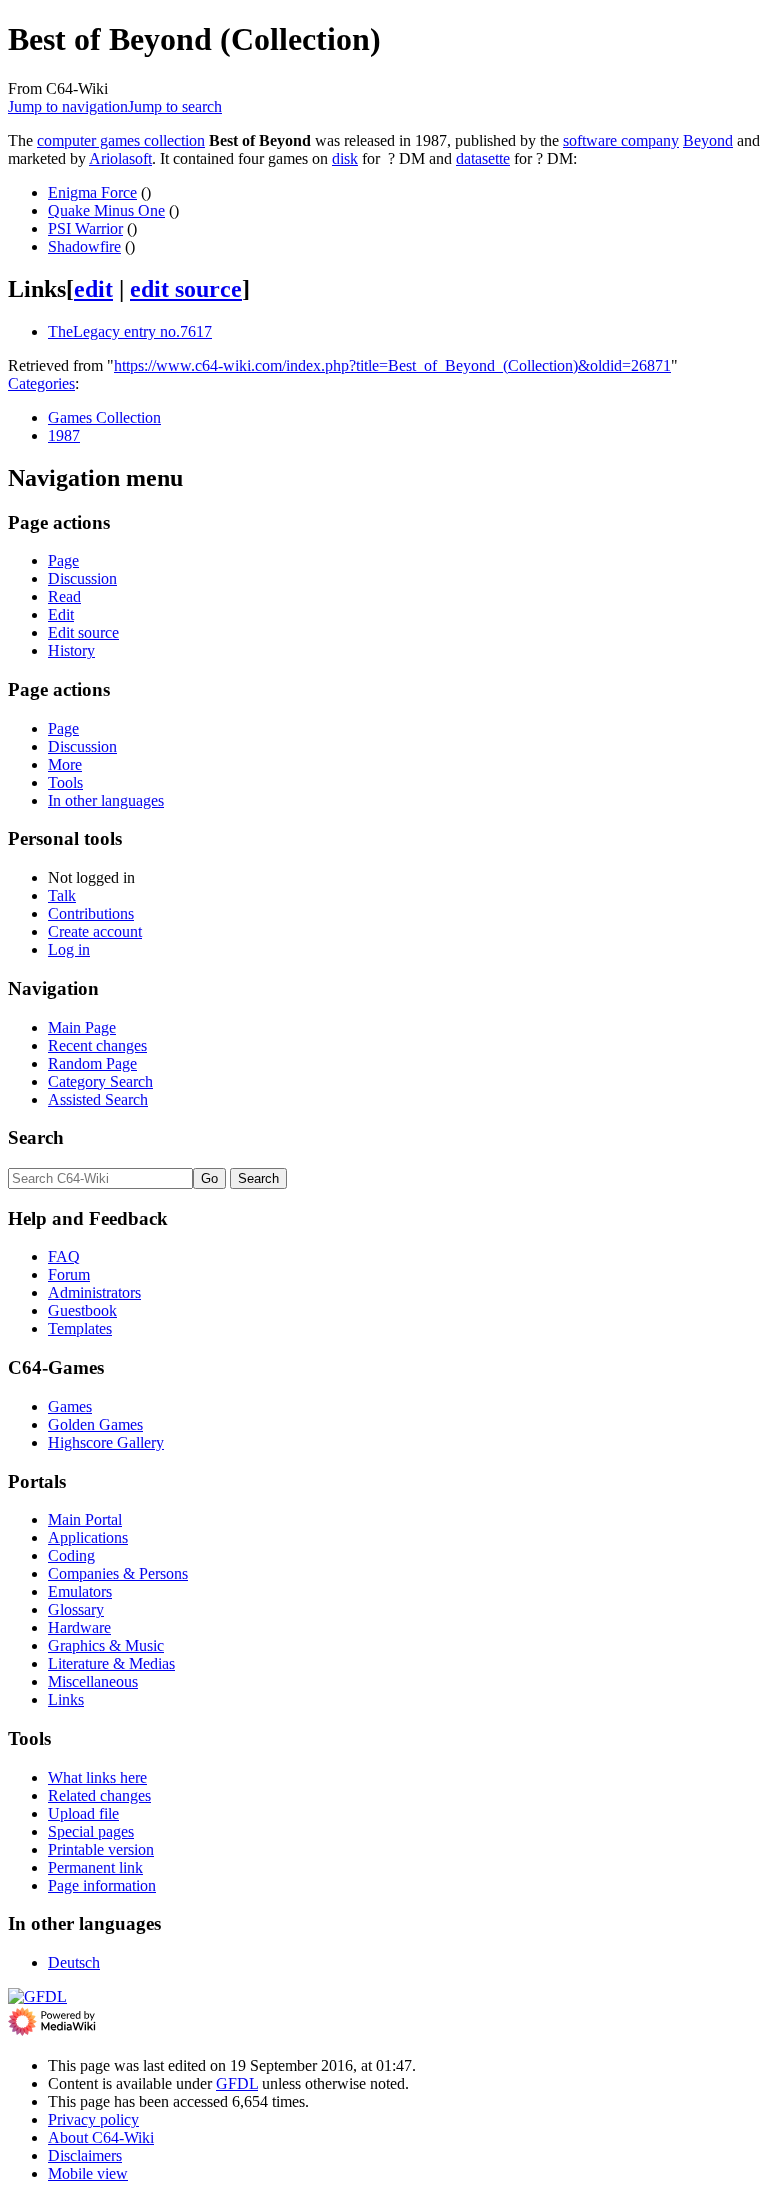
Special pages (91, 1831)
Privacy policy (93, 2119)
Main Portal (85, 1519)
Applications (88, 1537)
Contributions (91, 913)
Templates (80, 1328)
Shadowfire (84, 246)
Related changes (99, 1795)
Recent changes (97, 1045)
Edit (61, 614)
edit (93, 289)
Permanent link (95, 1867)
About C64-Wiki (101, 2137)
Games (70, 1406)
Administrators (94, 1292)
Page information (102, 1885)
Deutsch (74, 1962)
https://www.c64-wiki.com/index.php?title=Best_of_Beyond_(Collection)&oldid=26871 (392, 365)
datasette (483, 158)
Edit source (83, 632)
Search (36, 1137)
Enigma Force (92, 192)
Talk (62, 895)
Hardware (79, 1627)
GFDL (237, 2083)
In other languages (106, 800)
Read (64, 596)
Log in (69, 949)
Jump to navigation (68, 106)
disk (345, 158)
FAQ (64, 1256)
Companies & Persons (118, 1573)
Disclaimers (85, 2155)
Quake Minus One (106, 210)
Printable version (101, 1849)
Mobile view (88, 2173)
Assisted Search (98, 1099)
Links (66, 1699)
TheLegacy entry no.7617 (130, 331)
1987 (64, 435)
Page (63, 560)
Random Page (92, 1063)
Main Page (82, 1027)
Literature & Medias (111, 1663)
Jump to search (175, 106)
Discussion (82, 578)
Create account (95, 931)
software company (621, 140)
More (65, 764)
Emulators (80, 1591)
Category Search (100, 1081)
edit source (186, 289)
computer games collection (121, 140)
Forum (69, 1274)
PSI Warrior (85, 228)
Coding (71, 1555)
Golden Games (95, 1424)
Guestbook (82, 1310)
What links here (97, 1777)
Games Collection (104, 417)
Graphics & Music (106, 1645)
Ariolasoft (120, 158)
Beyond (708, 140)
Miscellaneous (93, 1681)
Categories (41, 383)
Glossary (76, 1609)
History (71, 650)
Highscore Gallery (106, 1442)
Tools (65, 782)
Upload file (83, 1813)
